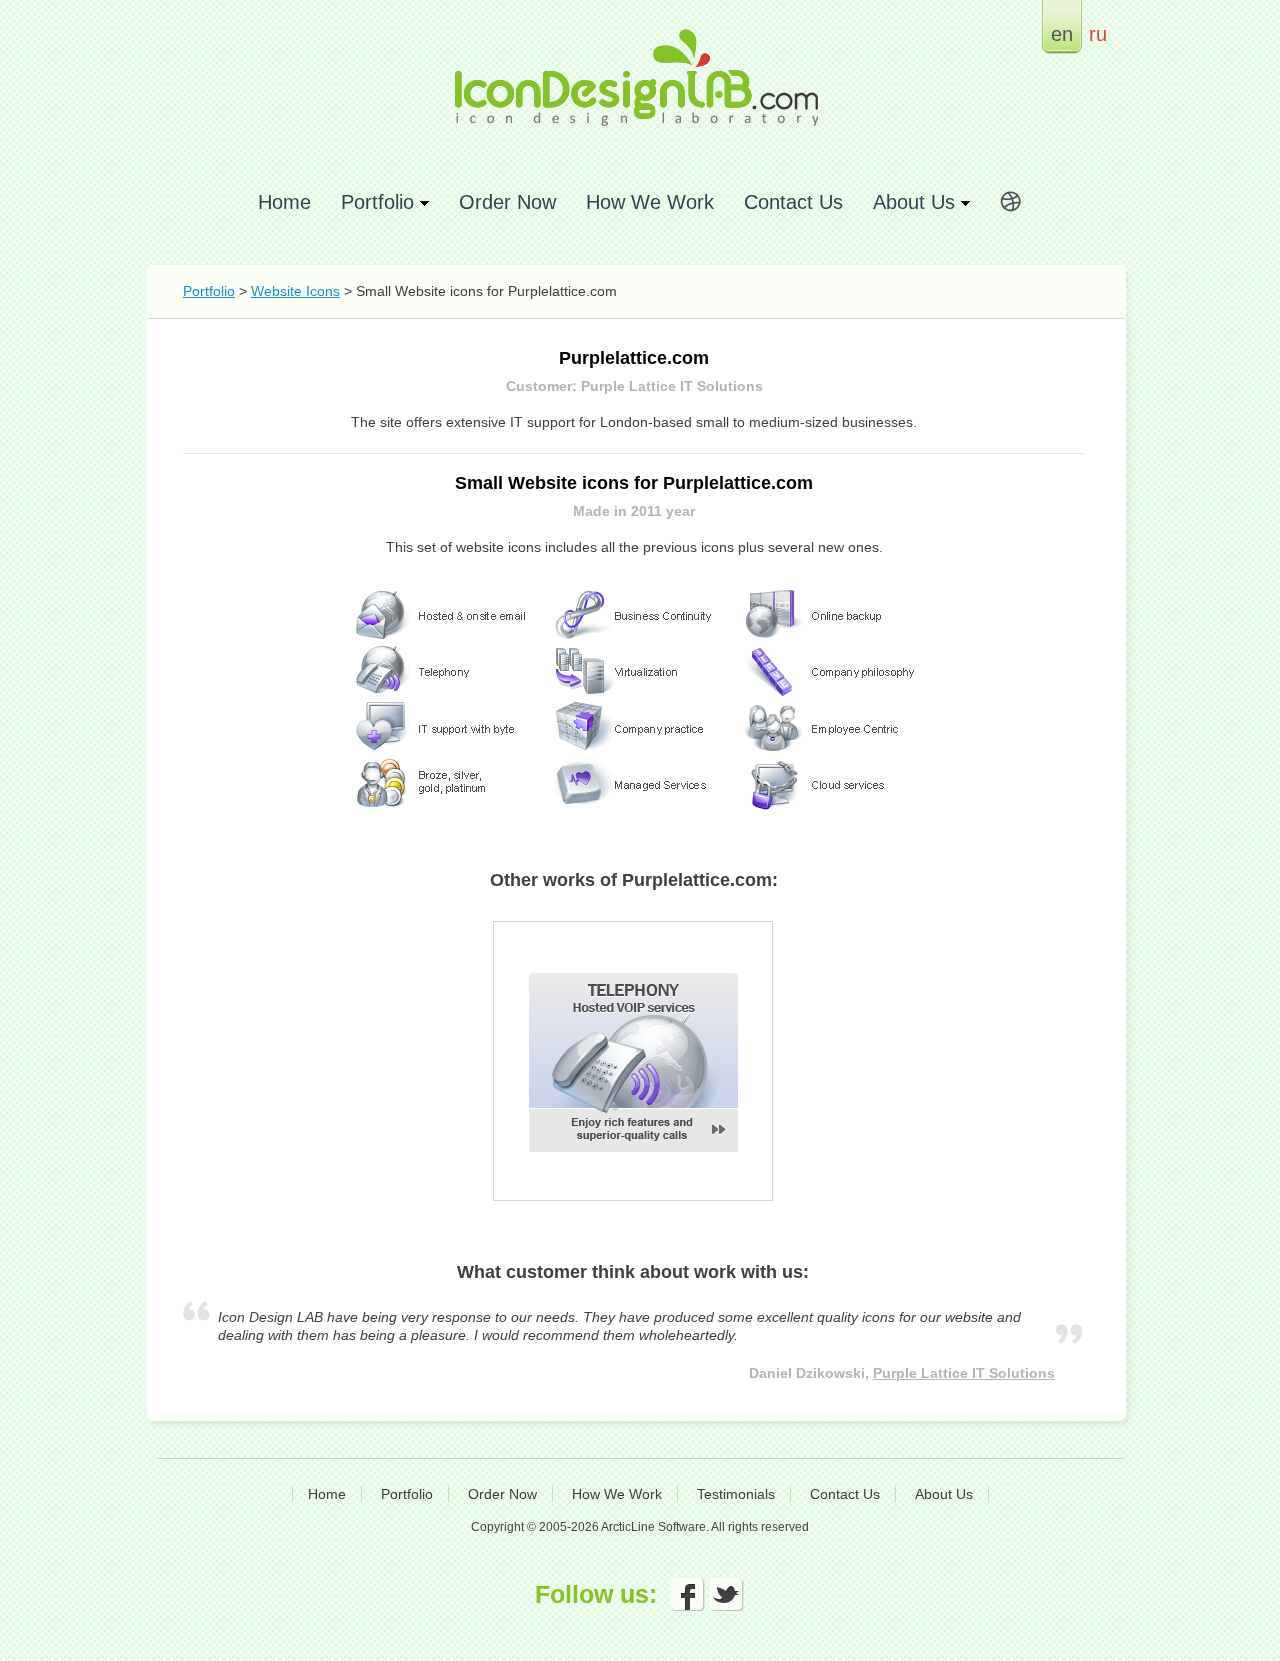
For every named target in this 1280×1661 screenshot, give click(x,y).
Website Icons (295, 291)
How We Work (650, 201)
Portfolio (209, 291)
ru (1098, 33)
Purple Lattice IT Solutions (964, 1373)
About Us (944, 1494)
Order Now (507, 201)
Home (284, 201)
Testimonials (736, 1494)
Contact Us (793, 201)
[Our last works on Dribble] (1011, 205)
